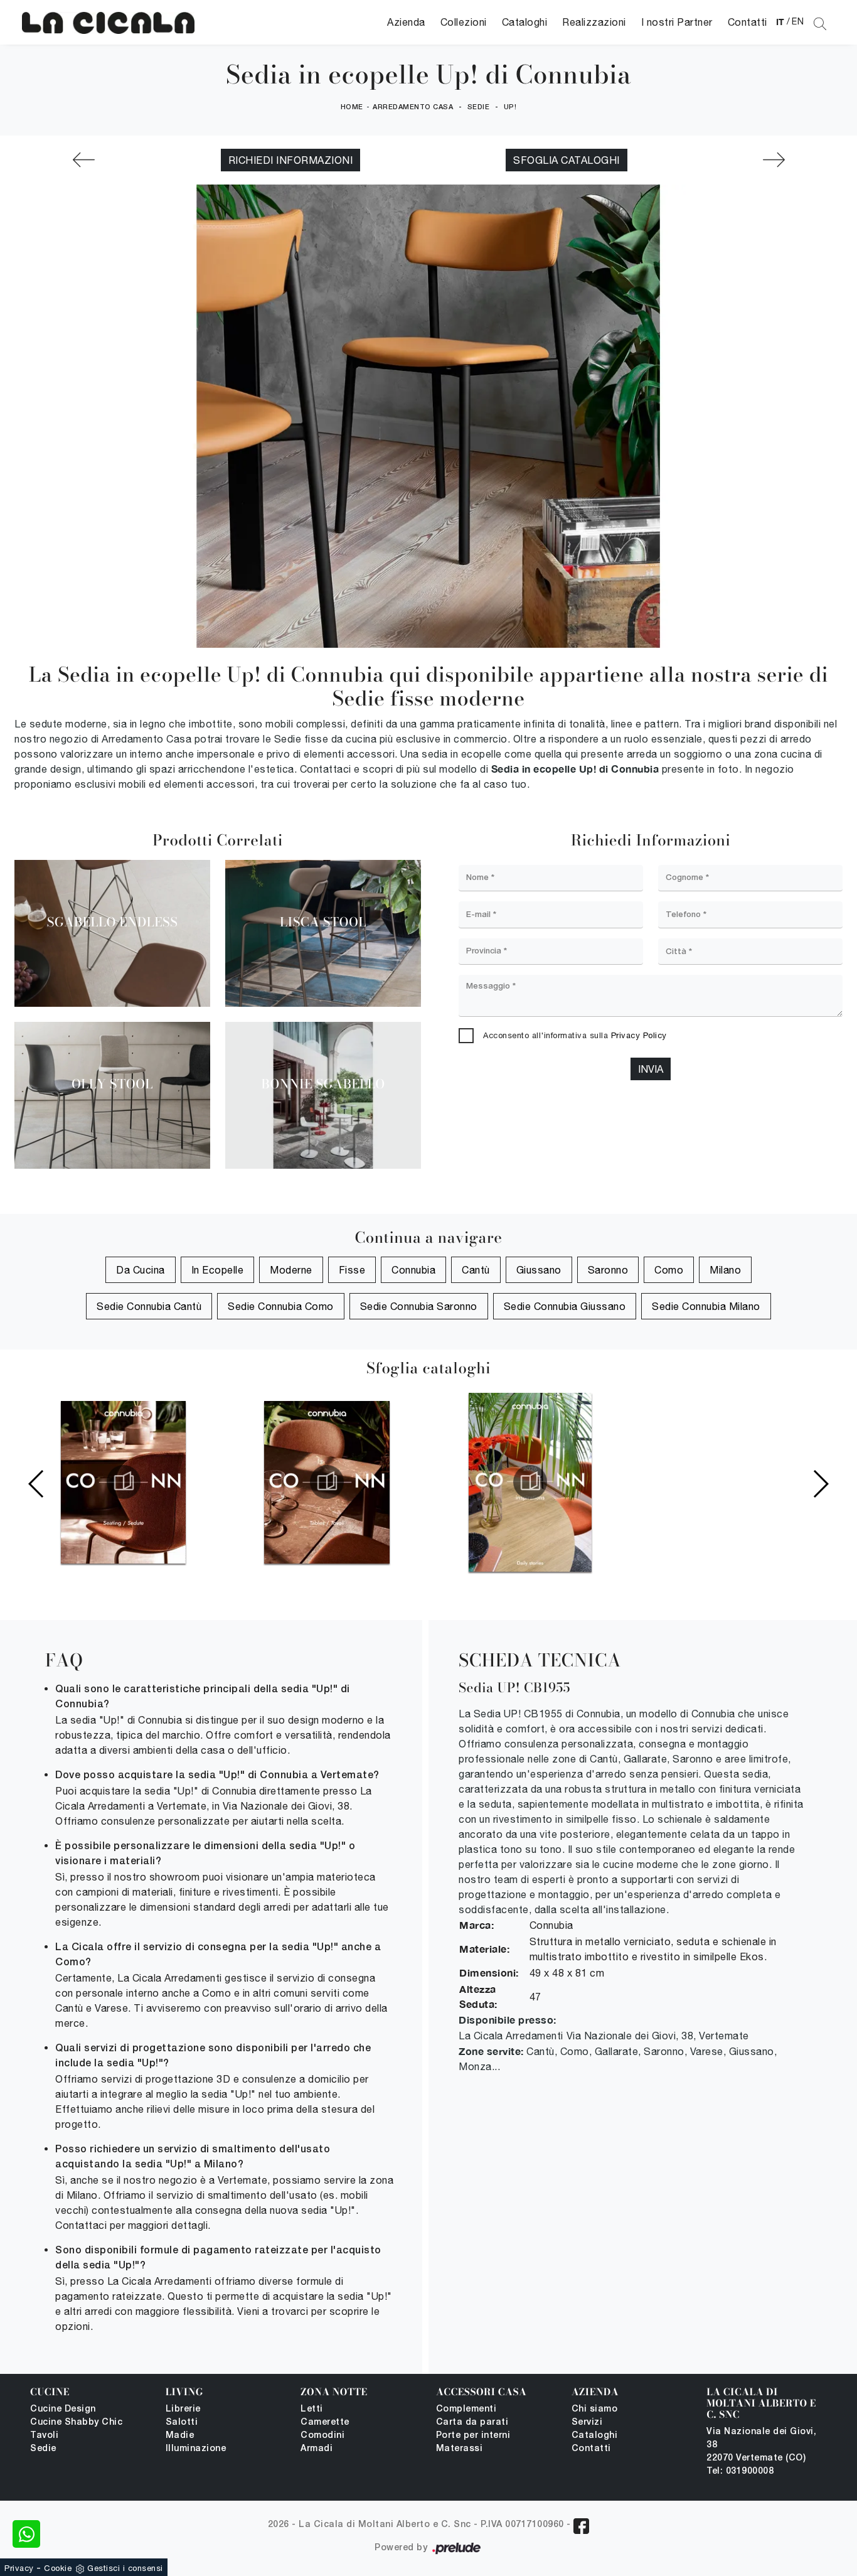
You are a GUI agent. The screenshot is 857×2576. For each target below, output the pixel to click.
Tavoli (44, 2436)
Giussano (539, 1270)
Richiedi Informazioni (291, 160)
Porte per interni (473, 2436)
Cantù (476, 1270)
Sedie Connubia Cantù (149, 1306)
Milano (725, 1270)
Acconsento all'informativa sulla (575, 1035)
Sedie (479, 107)
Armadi (317, 2449)
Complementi (466, 2409)
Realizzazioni (594, 22)
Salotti (182, 2423)
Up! (510, 107)
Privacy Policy (639, 1035)
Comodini (322, 2436)
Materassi (460, 2449)
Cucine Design (63, 2409)
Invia (651, 1069)
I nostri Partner (677, 22)
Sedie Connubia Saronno (419, 1306)
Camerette (325, 2423)
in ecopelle (218, 1270)
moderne (291, 1270)
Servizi (587, 2423)
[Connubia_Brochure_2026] (530, 1482)
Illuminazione (196, 2449)
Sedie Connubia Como (281, 1306)
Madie (180, 2436)
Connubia (413, 1270)
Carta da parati (472, 2423)
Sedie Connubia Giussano (565, 1306)
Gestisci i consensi (125, 2568)
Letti (312, 2409)
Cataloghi (525, 22)
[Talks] (83, 160)
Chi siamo (595, 2409)
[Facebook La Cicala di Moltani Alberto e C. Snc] (581, 2526)
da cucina (141, 1270)
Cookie (58, 2568)
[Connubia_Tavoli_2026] (327, 1482)
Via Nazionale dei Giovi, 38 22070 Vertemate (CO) (761, 2445)
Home (352, 107)
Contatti (748, 22)
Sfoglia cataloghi (567, 160)
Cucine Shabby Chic (76, 2423)
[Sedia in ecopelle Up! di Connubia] (108, 22)
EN (798, 21)
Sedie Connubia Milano (706, 1306)
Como (669, 1270)
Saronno (608, 1270)
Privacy (19, 2568)
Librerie (183, 2409)
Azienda (406, 22)
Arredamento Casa (413, 107)
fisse (352, 1270)
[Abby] (774, 160)
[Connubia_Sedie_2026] (124, 1482)
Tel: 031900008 (740, 2471)
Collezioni (464, 22)
